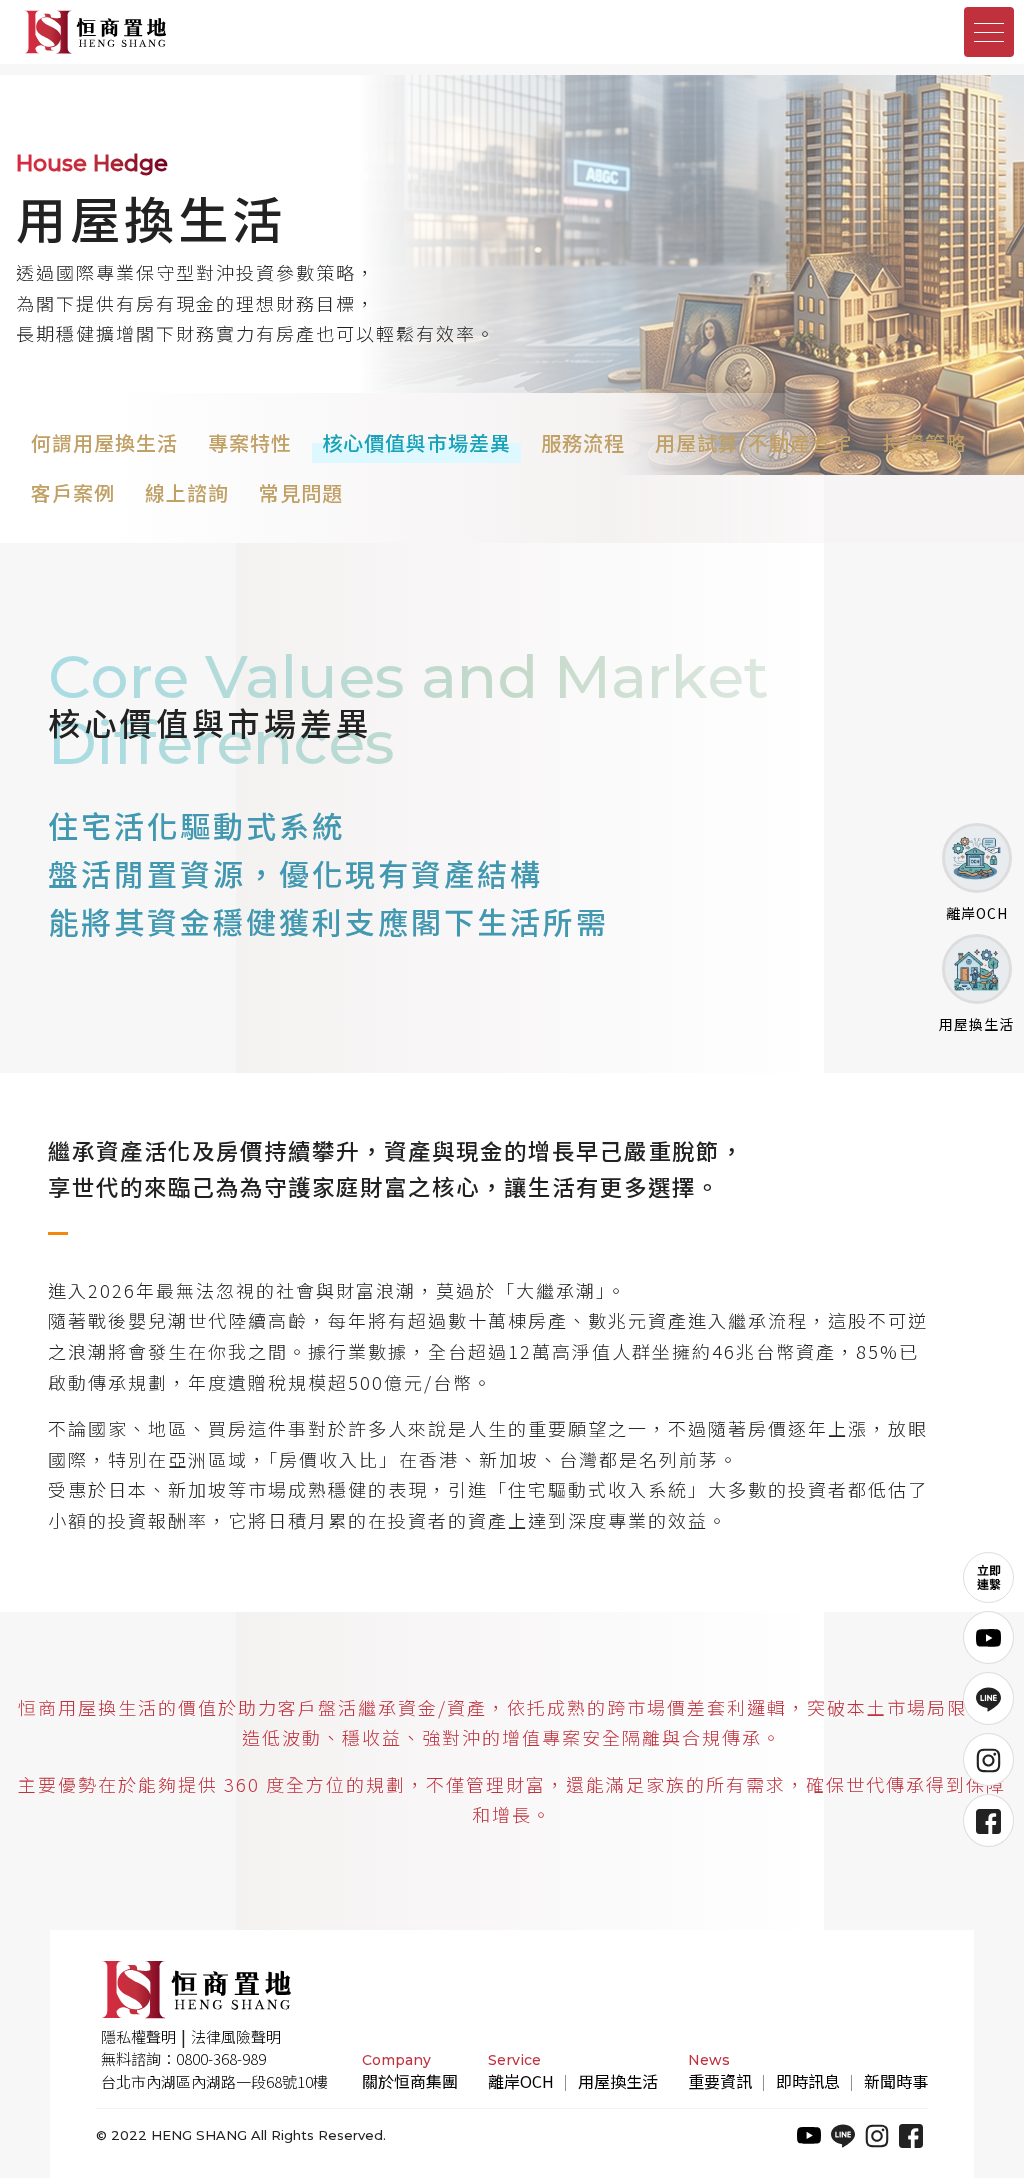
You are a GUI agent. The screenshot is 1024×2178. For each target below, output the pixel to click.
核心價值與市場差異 (416, 442)
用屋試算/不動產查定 (754, 442)
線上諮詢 (187, 492)
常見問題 (301, 492)
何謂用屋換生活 (104, 442)
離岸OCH (521, 2081)
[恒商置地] (261, 32)
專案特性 (250, 442)
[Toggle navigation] (989, 32)
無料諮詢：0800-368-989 (183, 2058)
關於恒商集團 (410, 2081)
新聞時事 (896, 2081)
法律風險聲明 (236, 2036)
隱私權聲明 (138, 2036)
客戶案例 (73, 492)
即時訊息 (808, 2081)
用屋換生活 (618, 2081)
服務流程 (583, 442)
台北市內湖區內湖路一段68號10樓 (214, 2081)
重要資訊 (720, 2081)
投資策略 (925, 442)
